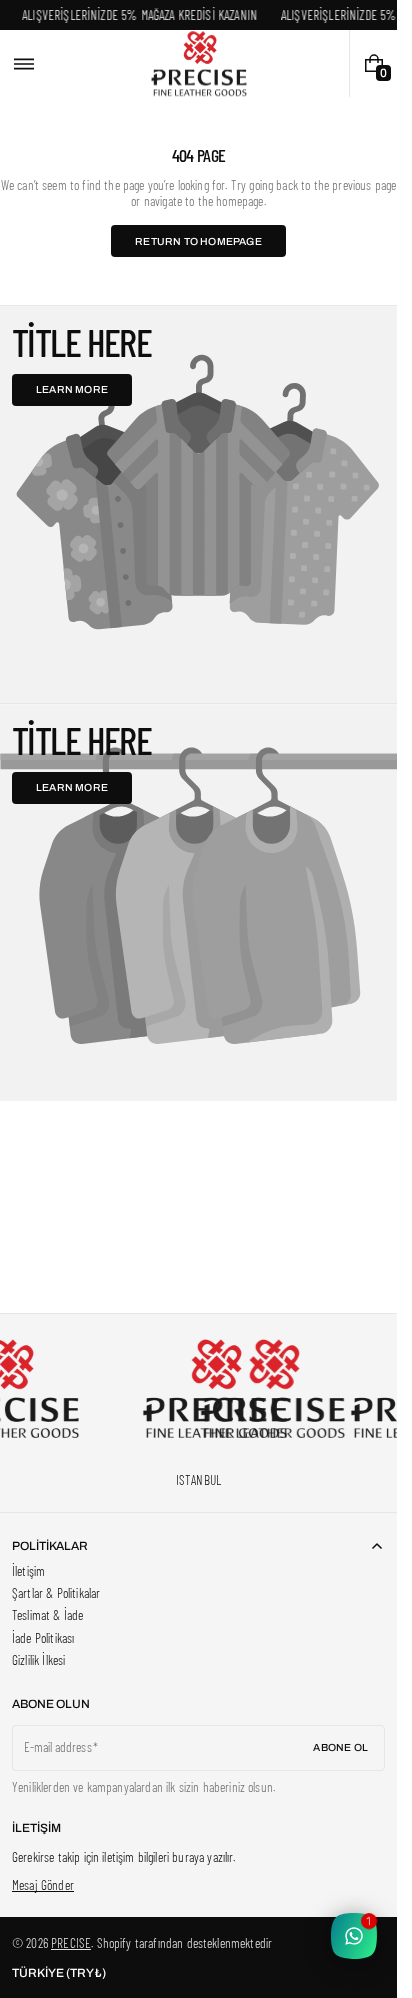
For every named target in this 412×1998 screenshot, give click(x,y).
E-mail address (58, 1747)
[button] (24, 63)
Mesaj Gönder (43, 1885)
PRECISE (71, 1943)
